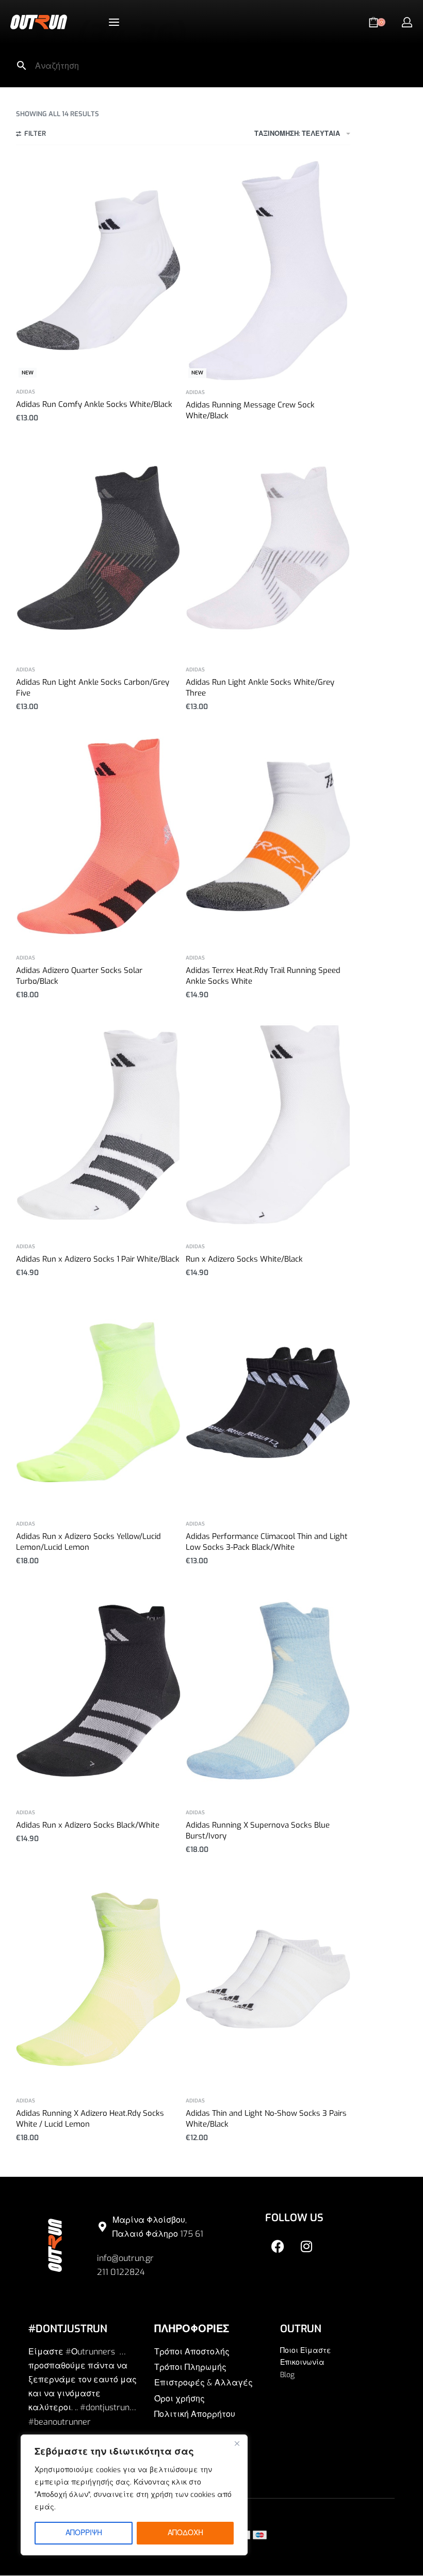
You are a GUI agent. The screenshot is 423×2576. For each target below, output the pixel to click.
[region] (134, 2495)
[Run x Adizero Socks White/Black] (268, 1125)
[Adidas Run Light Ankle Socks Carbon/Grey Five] (98, 548)
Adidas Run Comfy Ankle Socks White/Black (94, 404)
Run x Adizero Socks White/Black (244, 1259)
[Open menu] (114, 22)
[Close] (237, 2443)
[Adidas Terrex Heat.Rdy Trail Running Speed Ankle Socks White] (268, 836)
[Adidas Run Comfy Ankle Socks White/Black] (98, 270)
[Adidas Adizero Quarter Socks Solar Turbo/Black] (98, 836)
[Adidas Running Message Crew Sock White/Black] (268, 270)
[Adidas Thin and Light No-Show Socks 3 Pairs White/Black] (268, 1979)
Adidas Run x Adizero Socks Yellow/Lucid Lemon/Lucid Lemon (88, 1542)
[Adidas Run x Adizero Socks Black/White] (98, 1691)
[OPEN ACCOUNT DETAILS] (407, 22)
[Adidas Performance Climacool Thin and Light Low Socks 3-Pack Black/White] (268, 1402)
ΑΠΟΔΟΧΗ (185, 2533)
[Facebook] (278, 2247)
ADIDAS (26, 392)
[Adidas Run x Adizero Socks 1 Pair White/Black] (98, 1125)
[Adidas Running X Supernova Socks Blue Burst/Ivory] (268, 1691)
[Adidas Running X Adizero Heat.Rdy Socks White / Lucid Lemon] (98, 1979)
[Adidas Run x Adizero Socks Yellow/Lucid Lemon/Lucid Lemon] (98, 1402)
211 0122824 (121, 2272)
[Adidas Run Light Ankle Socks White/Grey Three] (268, 548)
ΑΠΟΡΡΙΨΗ (84, 2533)
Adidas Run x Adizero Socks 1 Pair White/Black (98, 1259)
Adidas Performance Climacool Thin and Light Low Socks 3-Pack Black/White (267, 1542)
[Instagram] (306, 2247)
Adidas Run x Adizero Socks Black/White (88, 1825)
